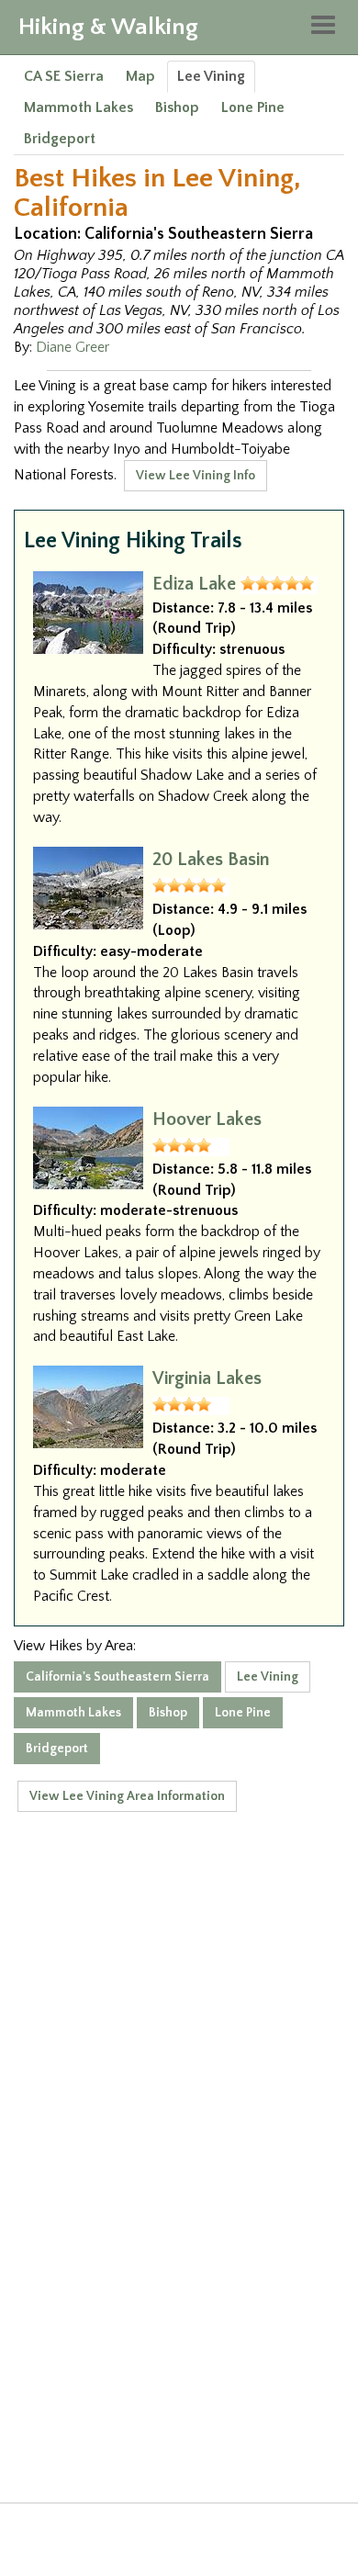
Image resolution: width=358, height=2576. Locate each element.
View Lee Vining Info (196, 476)
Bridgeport (60, 139)
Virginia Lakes (207, 1378)
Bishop (177, 107)
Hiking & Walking (108, 27)
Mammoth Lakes (78, 107)
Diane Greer (73, 347)
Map (140, 76)
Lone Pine (253, 107)
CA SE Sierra (64, 76)
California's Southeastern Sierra (117, 1677)
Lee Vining (211, 76)
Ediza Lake (194, 584)
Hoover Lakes (207, 1119)
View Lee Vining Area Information (127, 1796)
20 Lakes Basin (211, 860)
